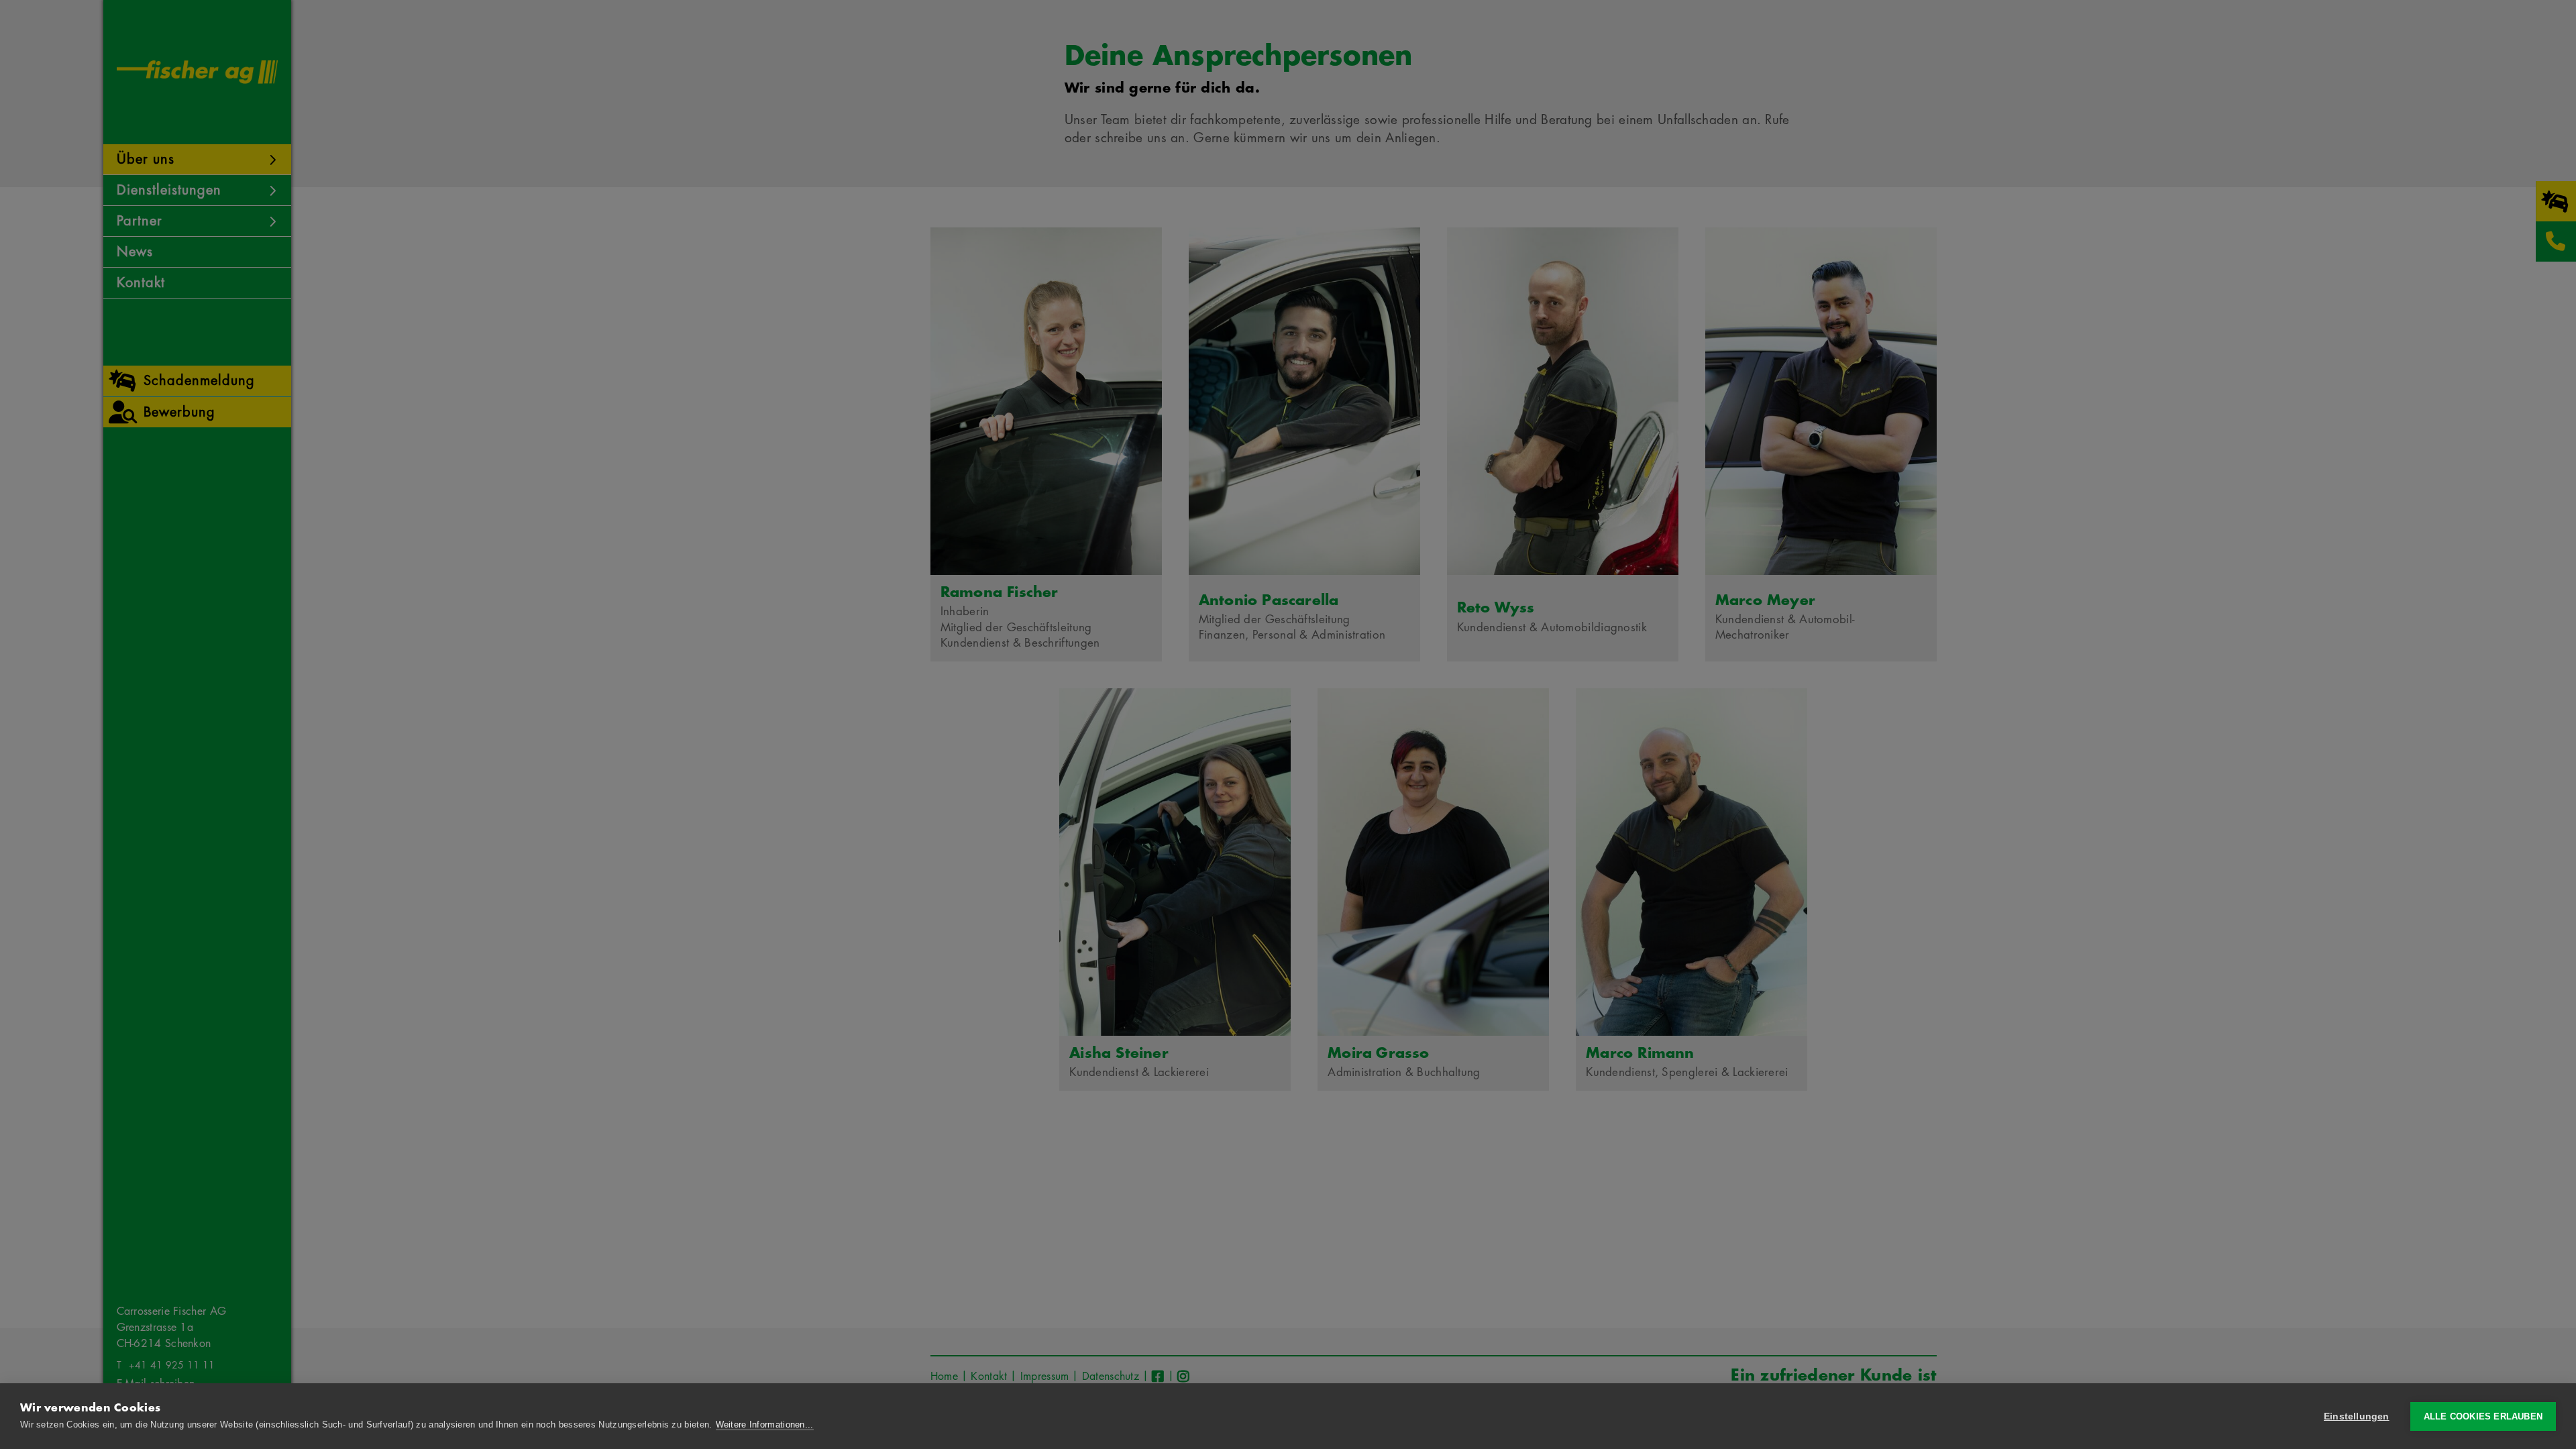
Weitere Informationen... (765, 1425)
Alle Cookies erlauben (2483, 1416)
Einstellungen (2357, 1416)
